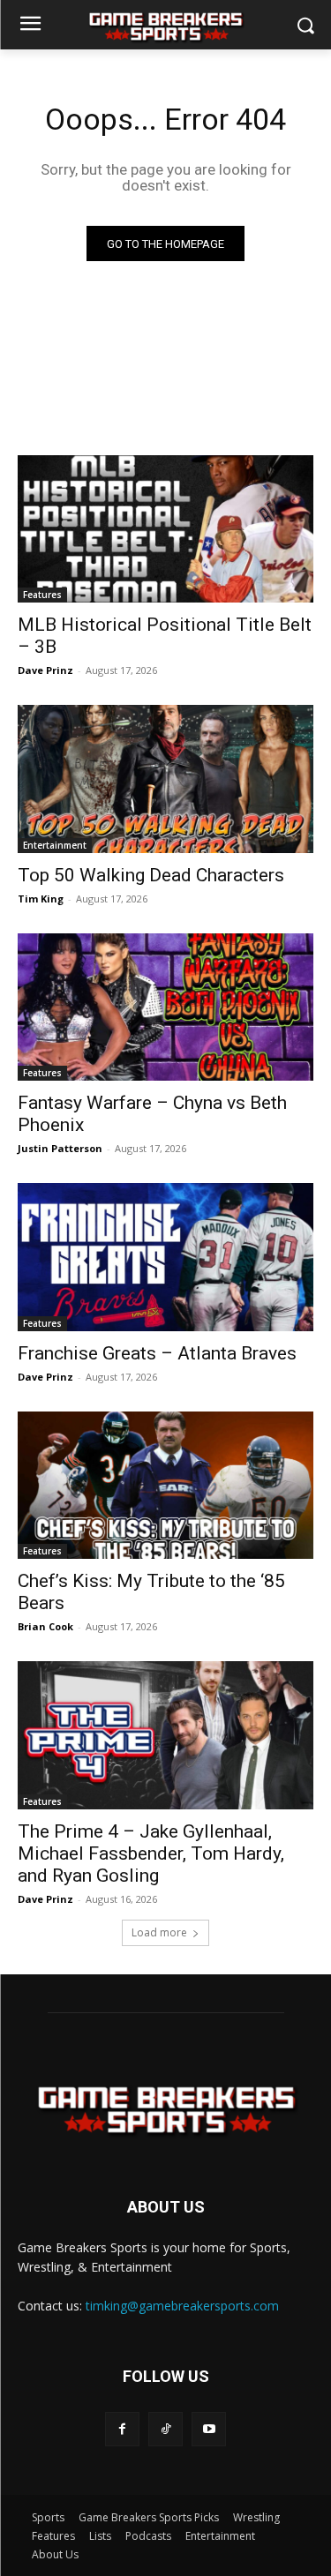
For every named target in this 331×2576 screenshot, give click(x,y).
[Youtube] (209, 2429)
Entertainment (55, 845)
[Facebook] (122, 2429)
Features (42, 595)
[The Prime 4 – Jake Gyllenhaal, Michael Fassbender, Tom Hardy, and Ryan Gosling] (165, 1735)
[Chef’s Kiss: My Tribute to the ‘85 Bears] (165, 1486)
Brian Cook (45, 1626)
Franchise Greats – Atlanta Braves (157, 1353)
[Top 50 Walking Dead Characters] (165, 779)
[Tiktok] (165, 2429)
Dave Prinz (45, 670)
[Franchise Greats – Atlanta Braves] (165, 1257)
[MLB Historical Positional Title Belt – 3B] (165, 529)
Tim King (41, 899)
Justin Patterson (60, 1148)
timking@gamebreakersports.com (182, 2306)
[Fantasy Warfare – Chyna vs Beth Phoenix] (165, 1007)
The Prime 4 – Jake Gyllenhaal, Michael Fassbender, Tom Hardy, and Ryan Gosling (151, 1853)
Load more (159, 1932)
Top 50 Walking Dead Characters (151, 875)
